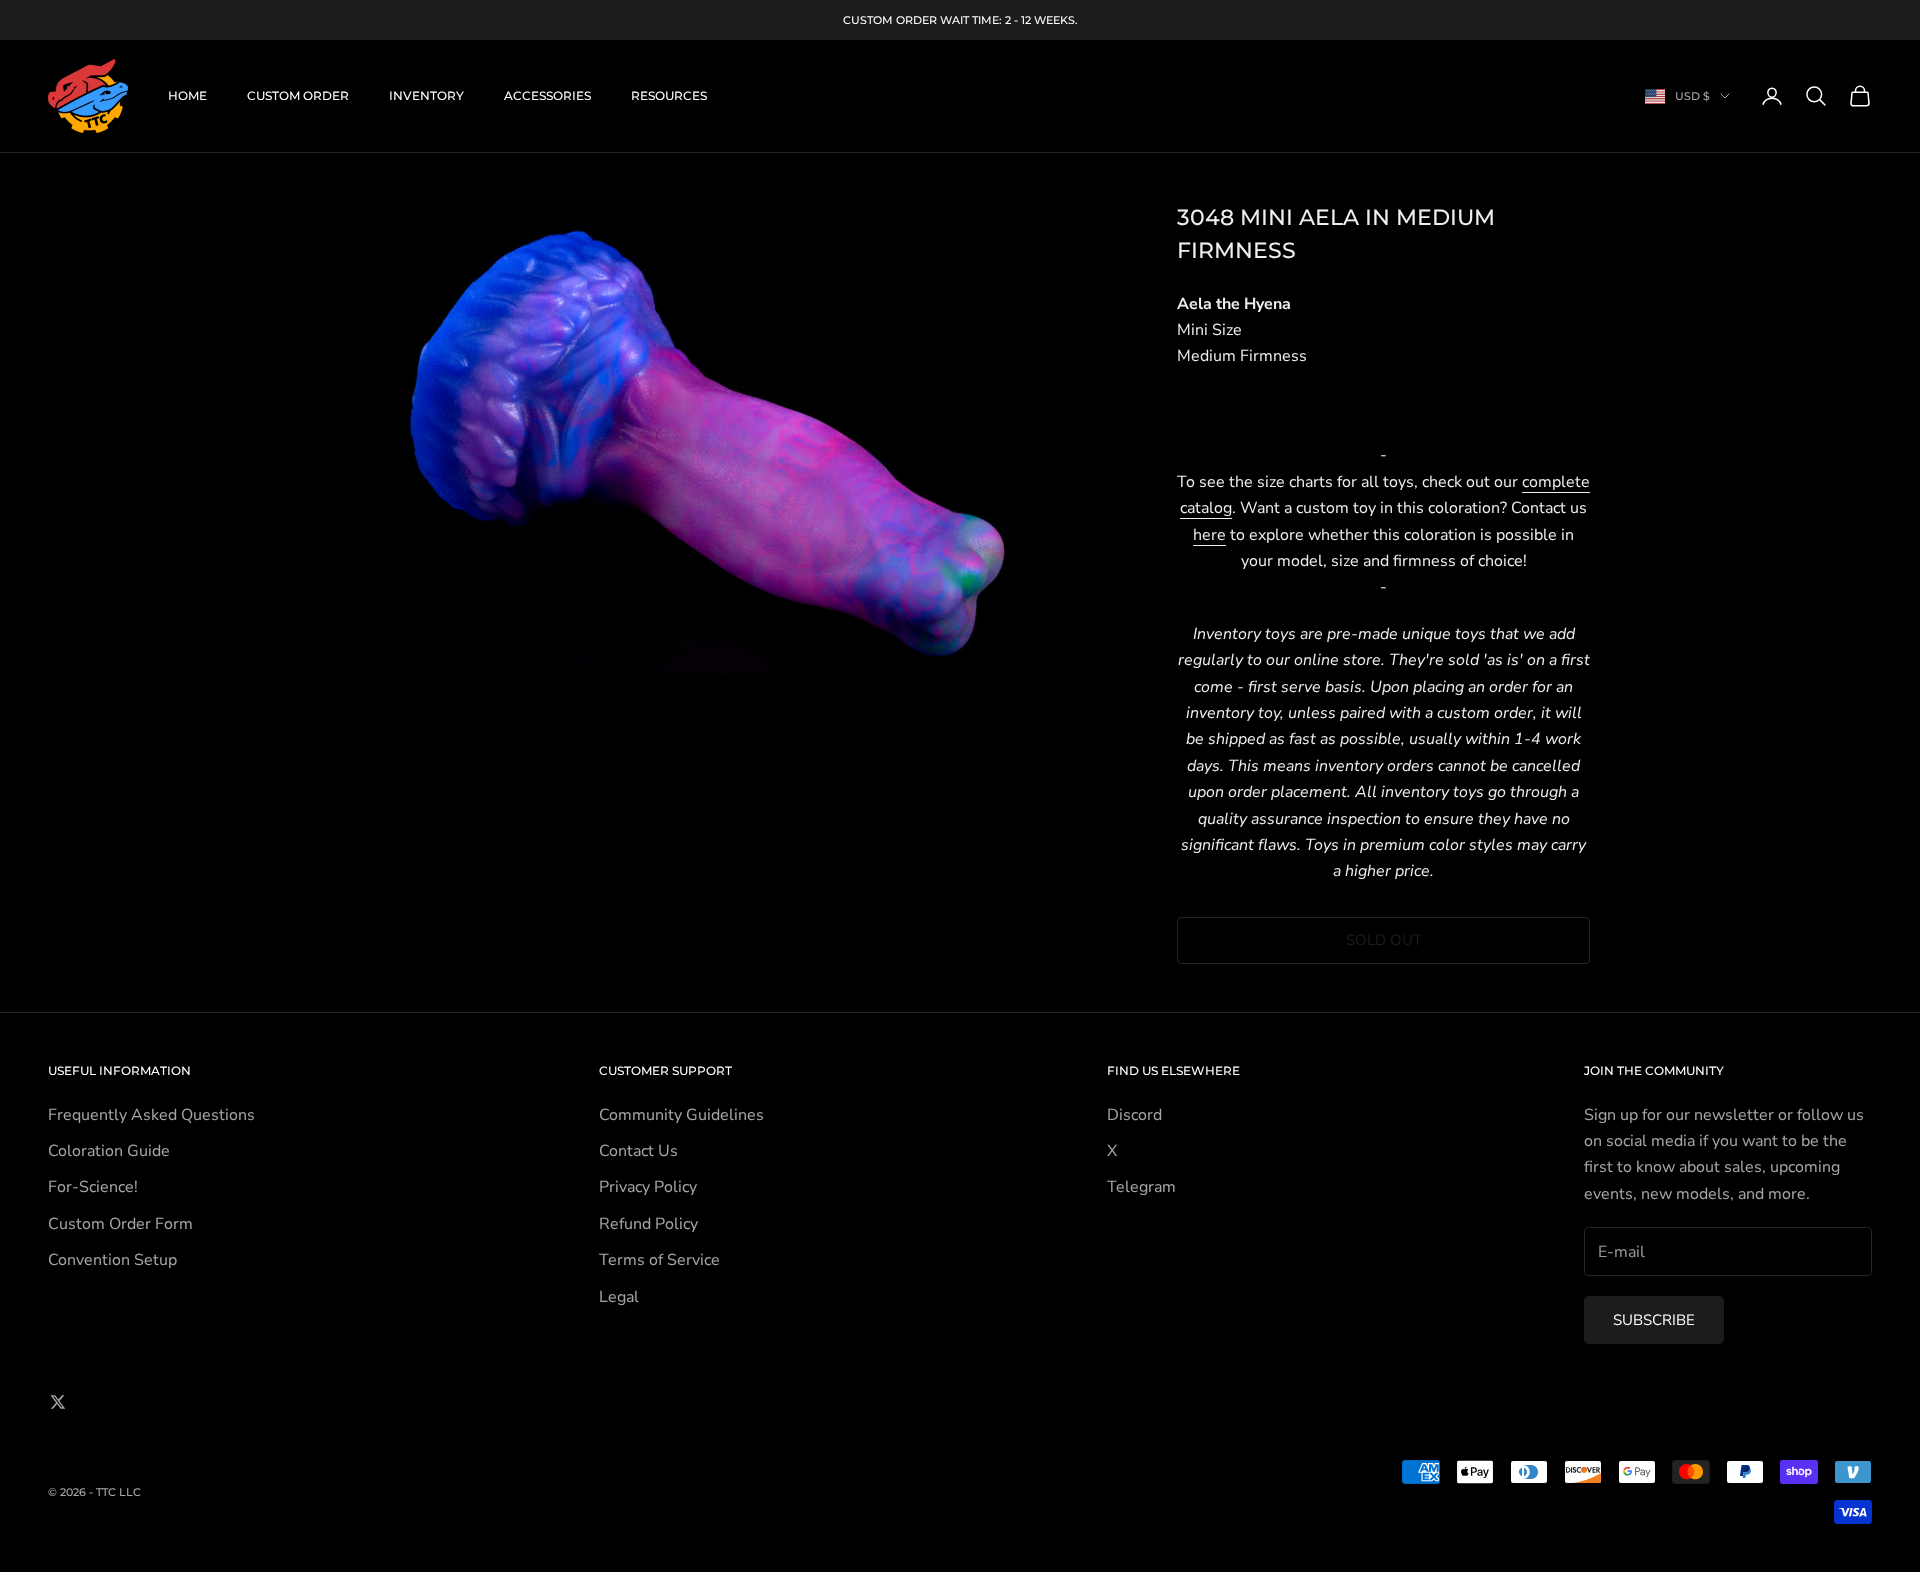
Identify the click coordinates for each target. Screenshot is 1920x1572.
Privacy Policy (648, 1187)
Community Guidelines (681, 1115)
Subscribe (1654, 1320)
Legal (619, 1297)
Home (187, 95)
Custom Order (298, 95)
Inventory (426, 95)
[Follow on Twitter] (58, 1402)
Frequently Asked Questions (151, 1115)
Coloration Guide (109, 1151)
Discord (1134, 1115)
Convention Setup (112, 1260)
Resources (669, 95)
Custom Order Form (120, 1224)
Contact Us (638, 1151)
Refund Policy (648, 1224)
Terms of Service (659, 1260)
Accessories (547, 95)
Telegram (1141, 1187)
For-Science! (93, 1187)
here (1209, 535)
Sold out (1384, 940)
